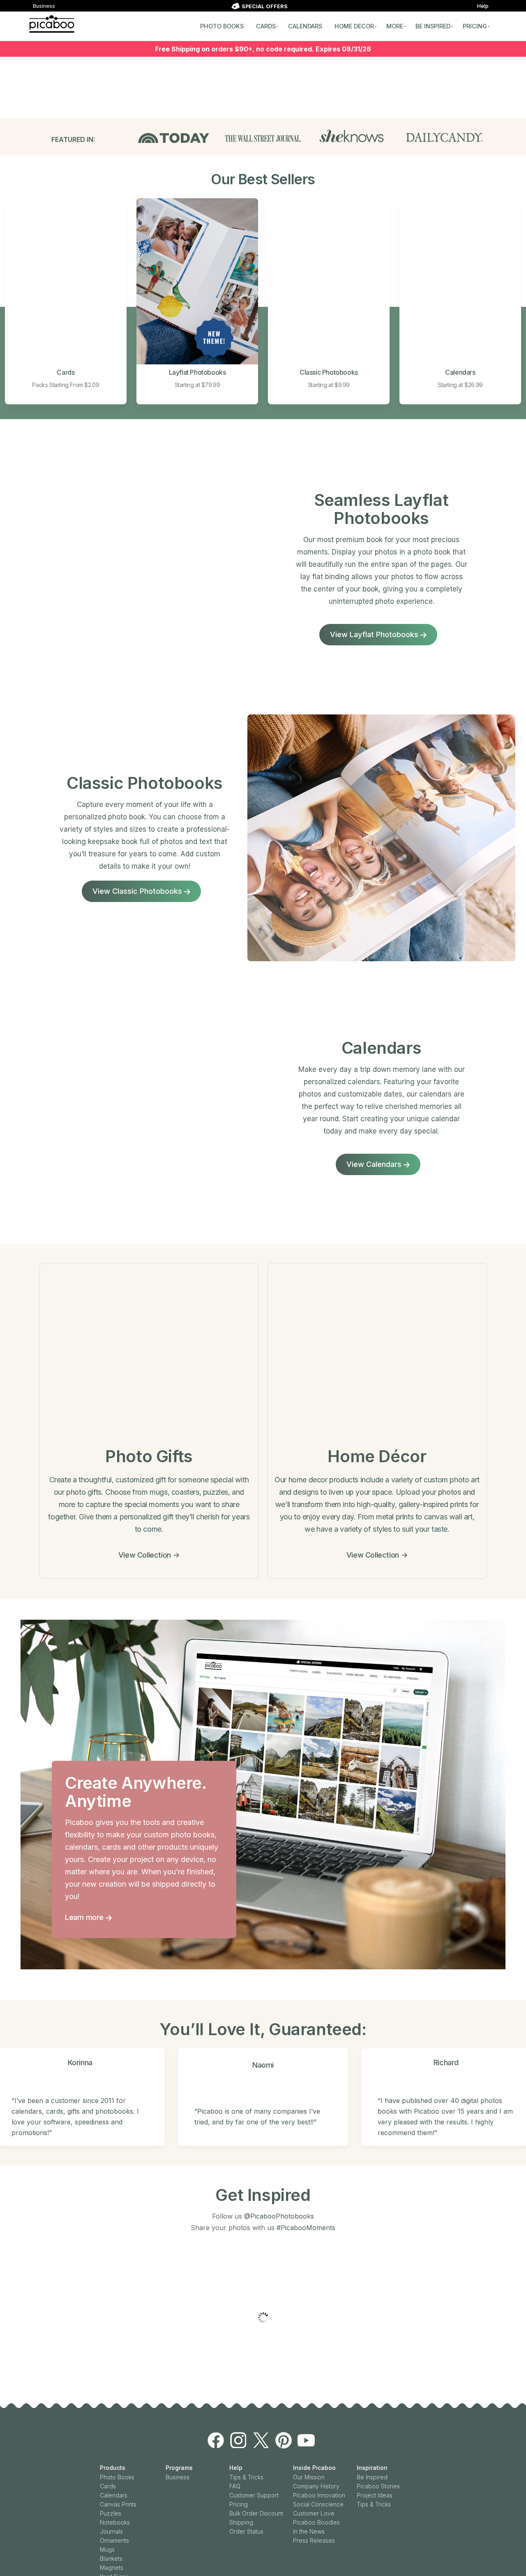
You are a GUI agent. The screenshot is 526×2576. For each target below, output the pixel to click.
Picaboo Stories (378, 2449)
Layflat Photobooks (197, 372)
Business (44, 6)
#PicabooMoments (306, 2228)
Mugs (107, 2512)
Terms (266, 2572)
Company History (316, 2449)
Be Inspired (372, 2440)
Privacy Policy (292, 2572)
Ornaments (114, 2503)
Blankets (111, 2522)
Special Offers (119, 2549)
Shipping (241, 2485)
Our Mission (309, 2440)
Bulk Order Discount (256, 2476)
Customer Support (254, 2458)
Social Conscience (318, 2467)
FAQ (235, 2449)
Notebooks (115, 2485)
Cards (66, 372)
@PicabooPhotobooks (279, 2216)
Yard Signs (114, 2540)
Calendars (460, 372)
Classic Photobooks (329, 372)
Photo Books (117, 2440)
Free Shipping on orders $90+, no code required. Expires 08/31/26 (263, 49)
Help (483, 6)
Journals (111, 2494)
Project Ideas (375, 2458)
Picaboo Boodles (316, 2485)
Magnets (112, 2531)
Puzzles (111, 2476)
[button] (8, 2299)
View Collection (149, 1555)
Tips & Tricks (246, 2440)
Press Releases (314, 2503)
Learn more (85, 1917)
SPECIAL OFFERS (265, 6)
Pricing (239, 2467)
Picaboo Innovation (319, 2458)
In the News (309, 2494)
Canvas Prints (118, 2467)
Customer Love (314, 2476)
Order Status (246, 2494)
